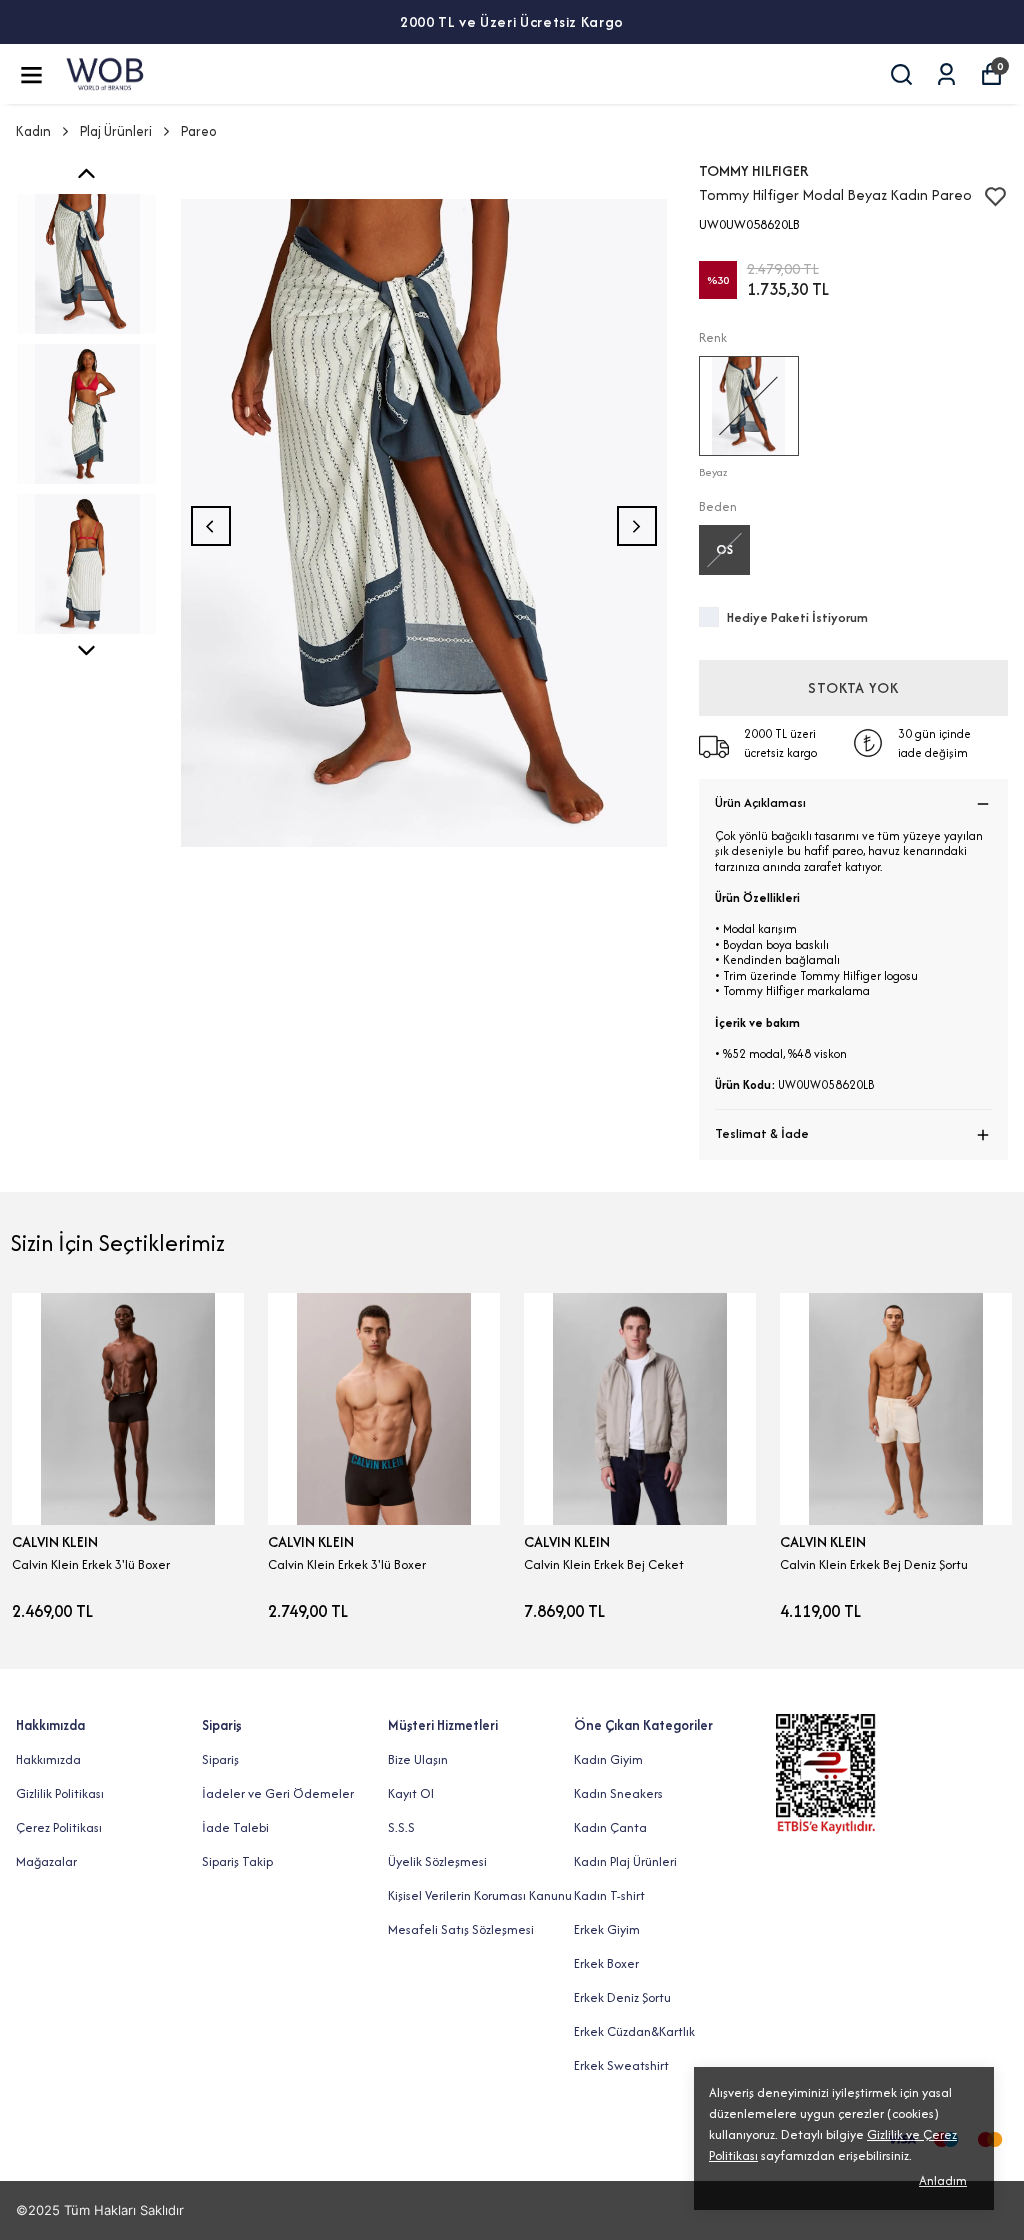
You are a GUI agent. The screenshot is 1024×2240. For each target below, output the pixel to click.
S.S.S (401, 1827)
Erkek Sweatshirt (621, 2065)
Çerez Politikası (59, 1827)
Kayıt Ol (411, 1793)
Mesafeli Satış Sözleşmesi (461, 1929)
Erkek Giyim (607, 1929)
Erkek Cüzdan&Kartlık (634, 2031)
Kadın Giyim (608, 1759)
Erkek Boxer (606, 1963)
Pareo (199, 131)
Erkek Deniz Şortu (622, 1997)
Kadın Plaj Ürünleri (625, 1861)
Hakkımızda (48, 1759)
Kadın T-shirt (609, 1895)
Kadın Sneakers (618, 1793)
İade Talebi (235, 1827)
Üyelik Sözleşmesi (437, 1861)
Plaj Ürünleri (116, 131)
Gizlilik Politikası (60, 1793)
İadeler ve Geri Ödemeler (278, 1793)
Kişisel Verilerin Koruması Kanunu (480, 1895)
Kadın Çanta (610, 1827)
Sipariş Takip (237, 1861)
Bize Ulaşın (418, 1759)
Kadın (33, 131)
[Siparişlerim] (946, 74)
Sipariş (220, 1759)
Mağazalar (46, 1861)
